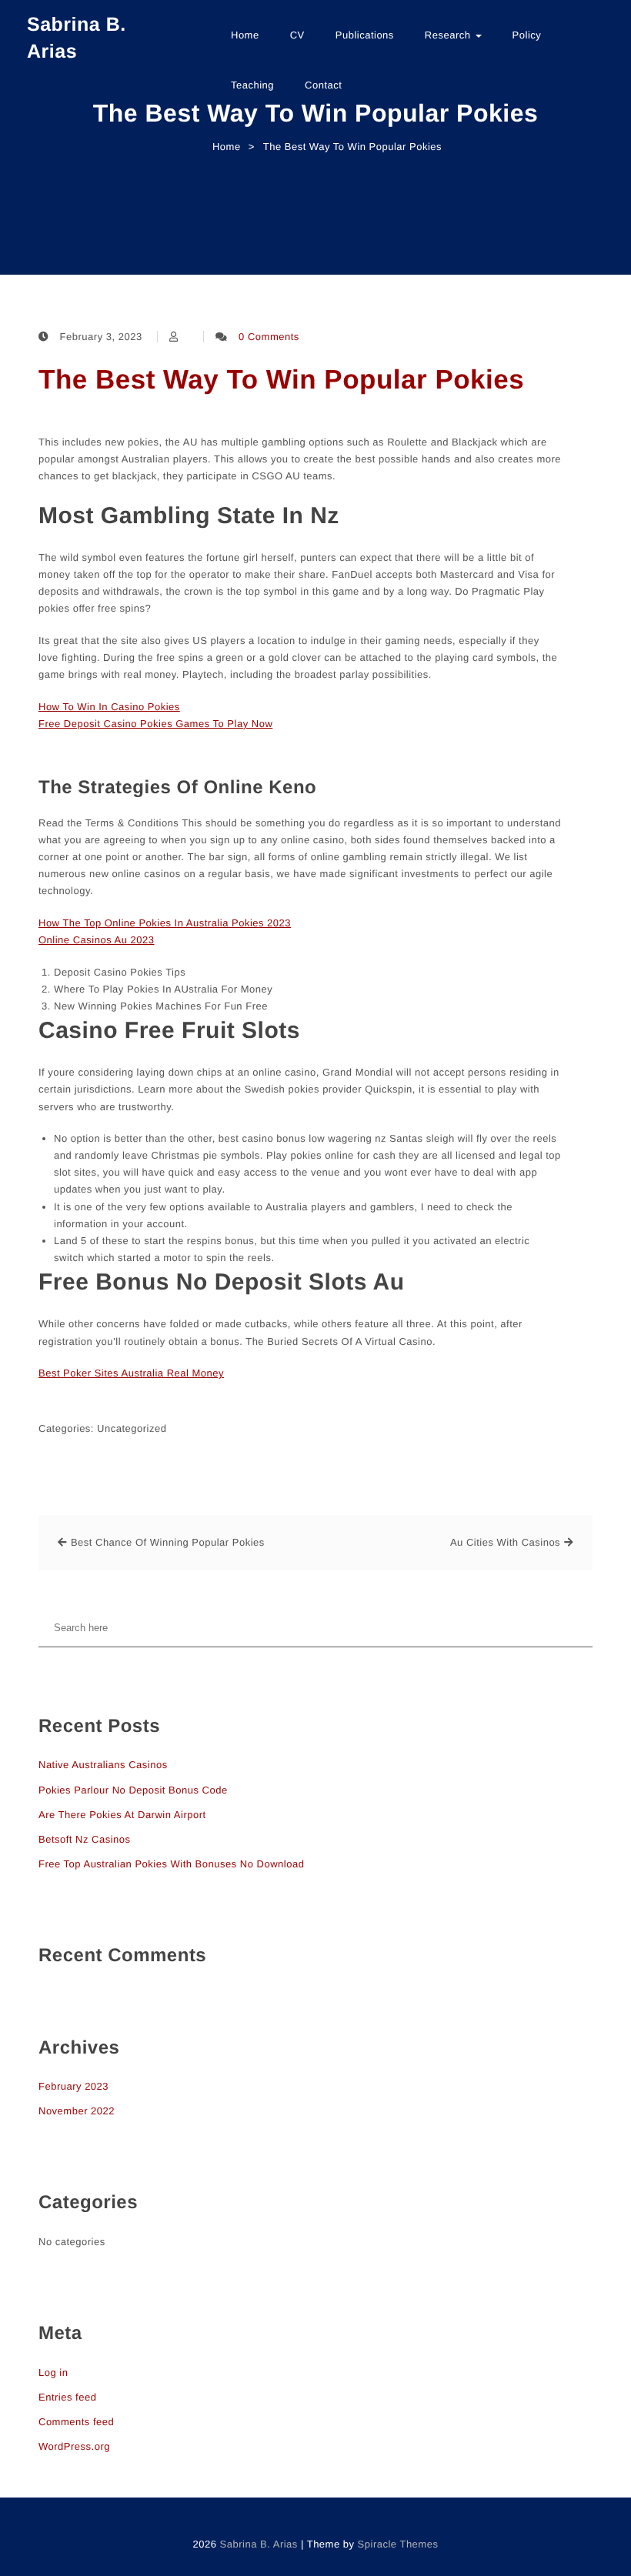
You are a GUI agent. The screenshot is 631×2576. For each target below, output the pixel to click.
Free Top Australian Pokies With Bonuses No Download (171, 1864)
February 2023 (73, 2086)
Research (449, 35)
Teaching (252, 85)
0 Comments (269, 337)
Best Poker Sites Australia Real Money (131, 1373)
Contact (323, 85)
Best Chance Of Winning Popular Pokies (168, 1542)
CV (297, 35)
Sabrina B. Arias (77, 38)
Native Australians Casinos (103, 1765)
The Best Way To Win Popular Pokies (281, 380)
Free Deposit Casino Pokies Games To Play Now (155, 724)
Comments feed (76, 2422)
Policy (527, 35)
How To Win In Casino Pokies (109, 707)
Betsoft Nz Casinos (85, 1839)
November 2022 (77, 2111)
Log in (53, 2372)
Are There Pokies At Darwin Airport (122, 1815)
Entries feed (67, 2397)
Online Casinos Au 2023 (96, 940)
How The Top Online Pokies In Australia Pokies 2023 (165, 923)
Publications (365, 35)
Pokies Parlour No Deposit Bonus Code (133, 1790)
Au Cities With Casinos (505, 1542)
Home (245, 35)
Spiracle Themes (398, 2544)
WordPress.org (74, 2446)
